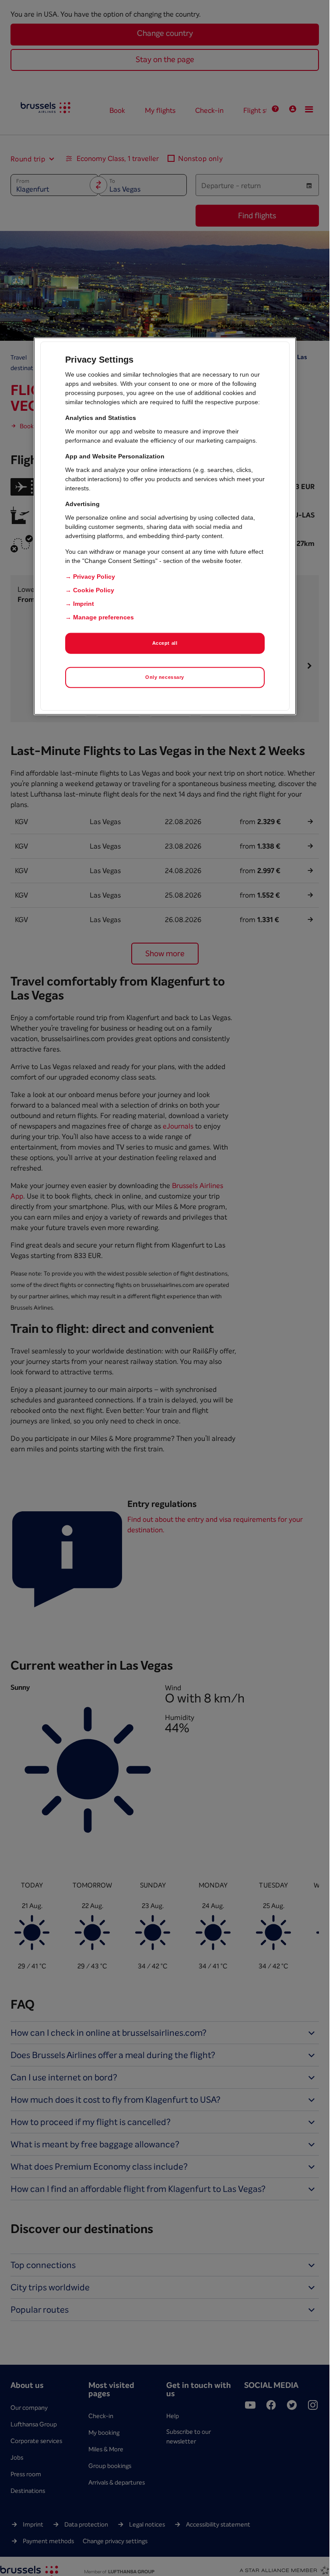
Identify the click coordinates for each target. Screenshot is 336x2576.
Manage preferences (103, 617)
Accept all (165, 643)
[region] (165, 526)
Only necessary (165, 677)
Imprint (84, 604)
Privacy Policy (94, 577)
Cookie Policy (94, 590)
